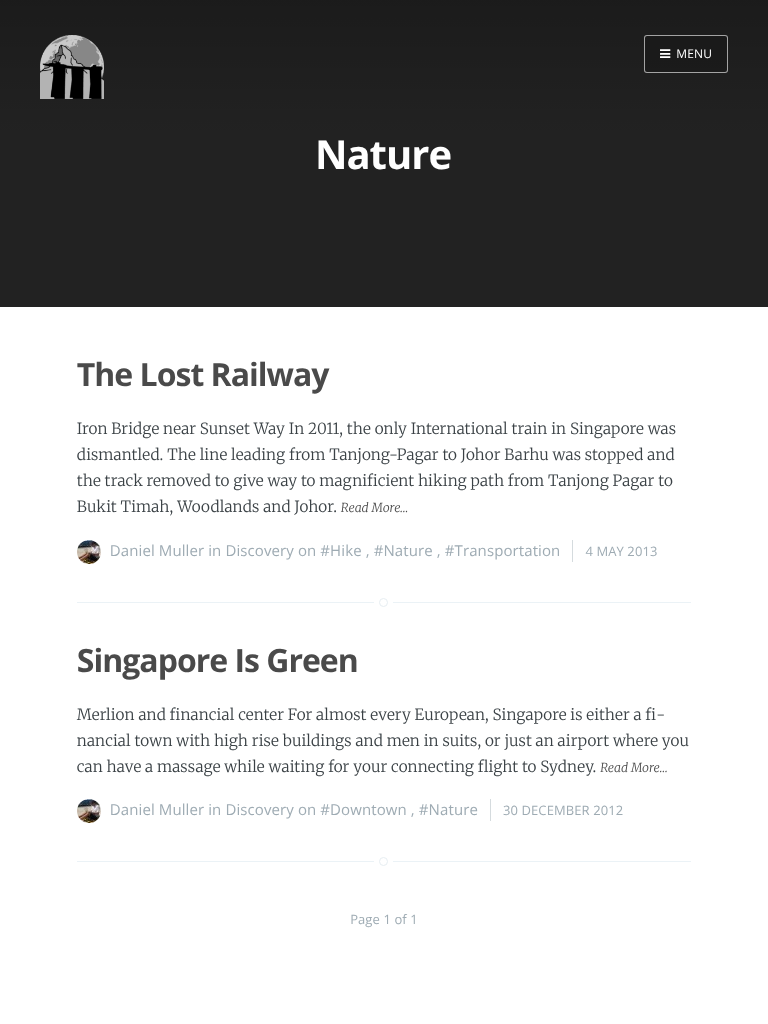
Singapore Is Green (217, 660)
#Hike (340, 551)
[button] (686, 54)
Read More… (375, 508)
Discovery (259, 551)
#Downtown (363, 810)
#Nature (403, 551)
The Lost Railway (203, 374)
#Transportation (503, 551)
